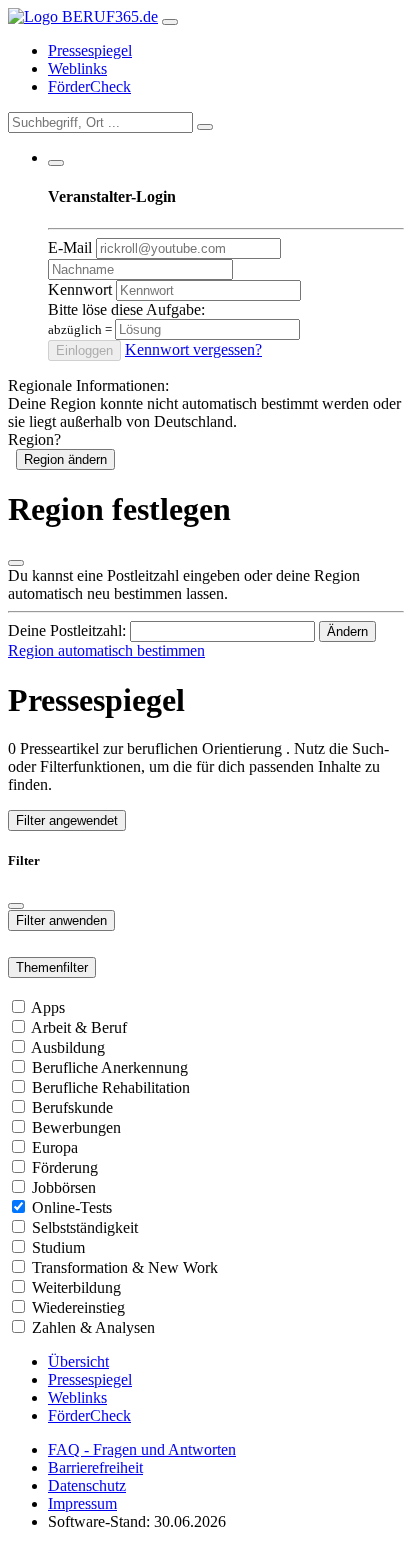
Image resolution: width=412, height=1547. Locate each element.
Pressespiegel (90, 50)
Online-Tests (72, 1207)
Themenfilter (52, 967)
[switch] (18, 1006)
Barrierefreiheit (95, 1467)
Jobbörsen (64, 1187)
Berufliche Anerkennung (110, 1067)
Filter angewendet (67, 820)
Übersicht (78, 1361)
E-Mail (70, 247)
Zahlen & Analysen (93, 1327)
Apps (48, 1007)
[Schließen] (16, 563)
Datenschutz (87, 1485)
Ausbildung (68, 1047)
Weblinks (77, 68)
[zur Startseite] (83, 16)
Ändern (347, 631)
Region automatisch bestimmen (106, 650)
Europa (55, 1147)
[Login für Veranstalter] (56, 163)
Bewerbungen (76, 1127)
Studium (58, 1247)
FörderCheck (89, 86)
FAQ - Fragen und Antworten (142, 1449)
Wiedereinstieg (78, 1307)
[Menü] (170, 22)
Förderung (65, 1167)
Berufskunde (72, 1107)
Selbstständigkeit (85, 1227)
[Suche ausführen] (205, 127)
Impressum (82, 1503)
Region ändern (65, 459)
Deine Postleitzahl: (67, 630)
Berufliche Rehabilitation (111, 1087)
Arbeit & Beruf (79, 1027)
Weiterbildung (76, 1287)
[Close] (16, 906)
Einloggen (84, 350)
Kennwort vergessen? (193, 349)
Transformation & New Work (125, 1267)
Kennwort (80, 289)
